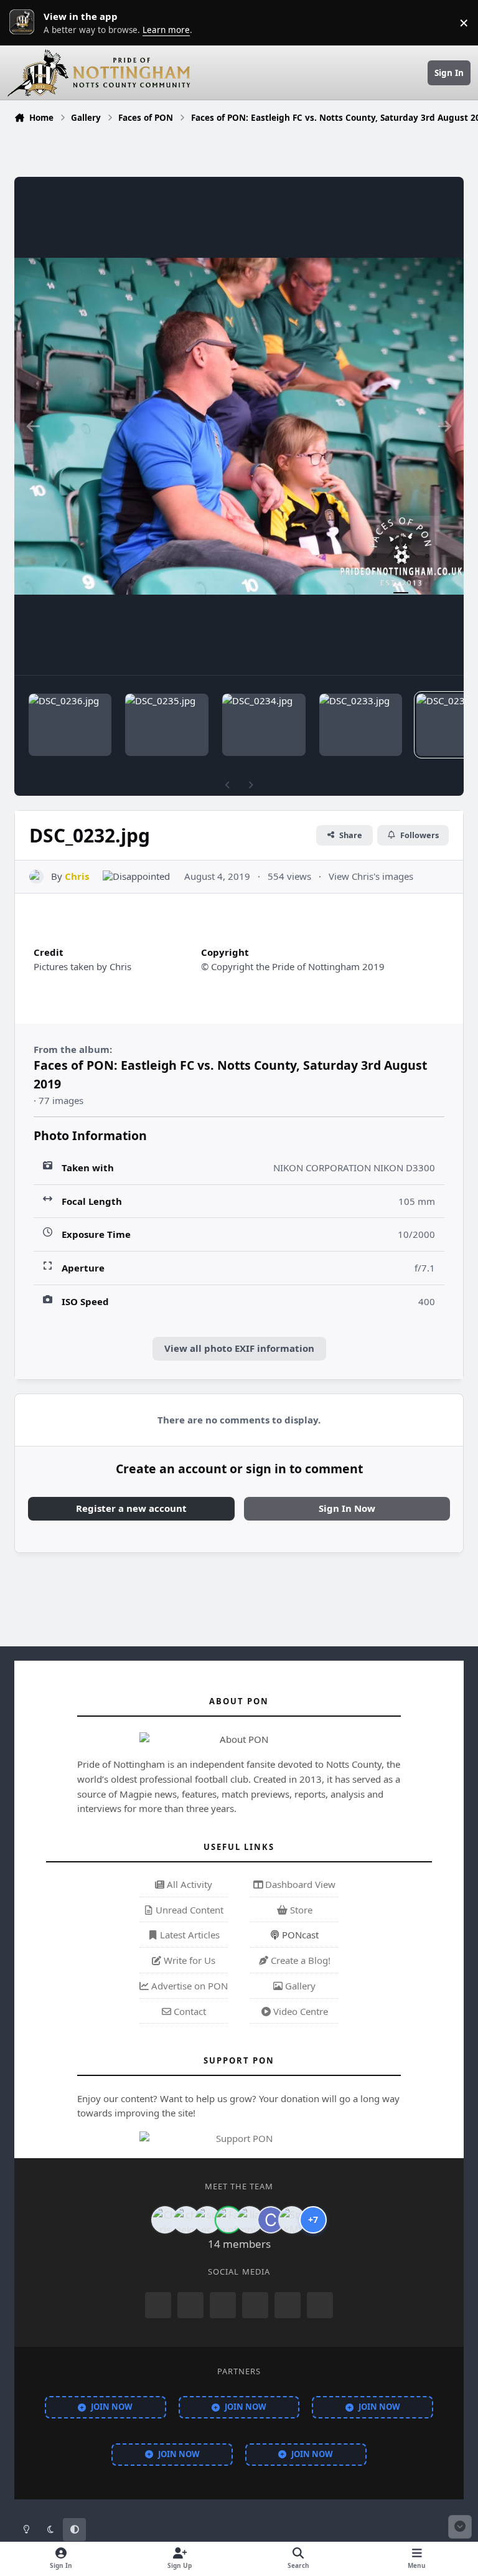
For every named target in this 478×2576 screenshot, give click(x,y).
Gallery (299, 1986)
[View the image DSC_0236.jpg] (70, 725)
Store (300, 1910)
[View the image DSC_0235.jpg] (166, 725)
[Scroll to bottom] (460, 2527)
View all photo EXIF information (239, 1348)
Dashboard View (299, 1884)
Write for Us (188, 1960)
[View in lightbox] (239, 426)
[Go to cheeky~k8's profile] (186, 2220)
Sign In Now (347, 1508)
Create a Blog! (299, 1960)
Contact (189, 2011)
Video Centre (299, 2011)
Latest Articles (189, 1935)
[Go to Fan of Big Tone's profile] (228, 2220)
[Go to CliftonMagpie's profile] (271, 2220)
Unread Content (188, 1910)
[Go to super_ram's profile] (207, 2220)
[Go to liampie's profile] (250, 2220)
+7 (313, 2220)
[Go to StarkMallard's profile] (292, 2220)
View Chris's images (371, 876)
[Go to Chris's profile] (36, 877)
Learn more (25, 22)
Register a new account (131, 1508)
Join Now (112, 2407)
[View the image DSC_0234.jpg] (264, 725)
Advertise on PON (188, 1986)
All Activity (188, 1884)
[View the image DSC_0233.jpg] (361, 725)
